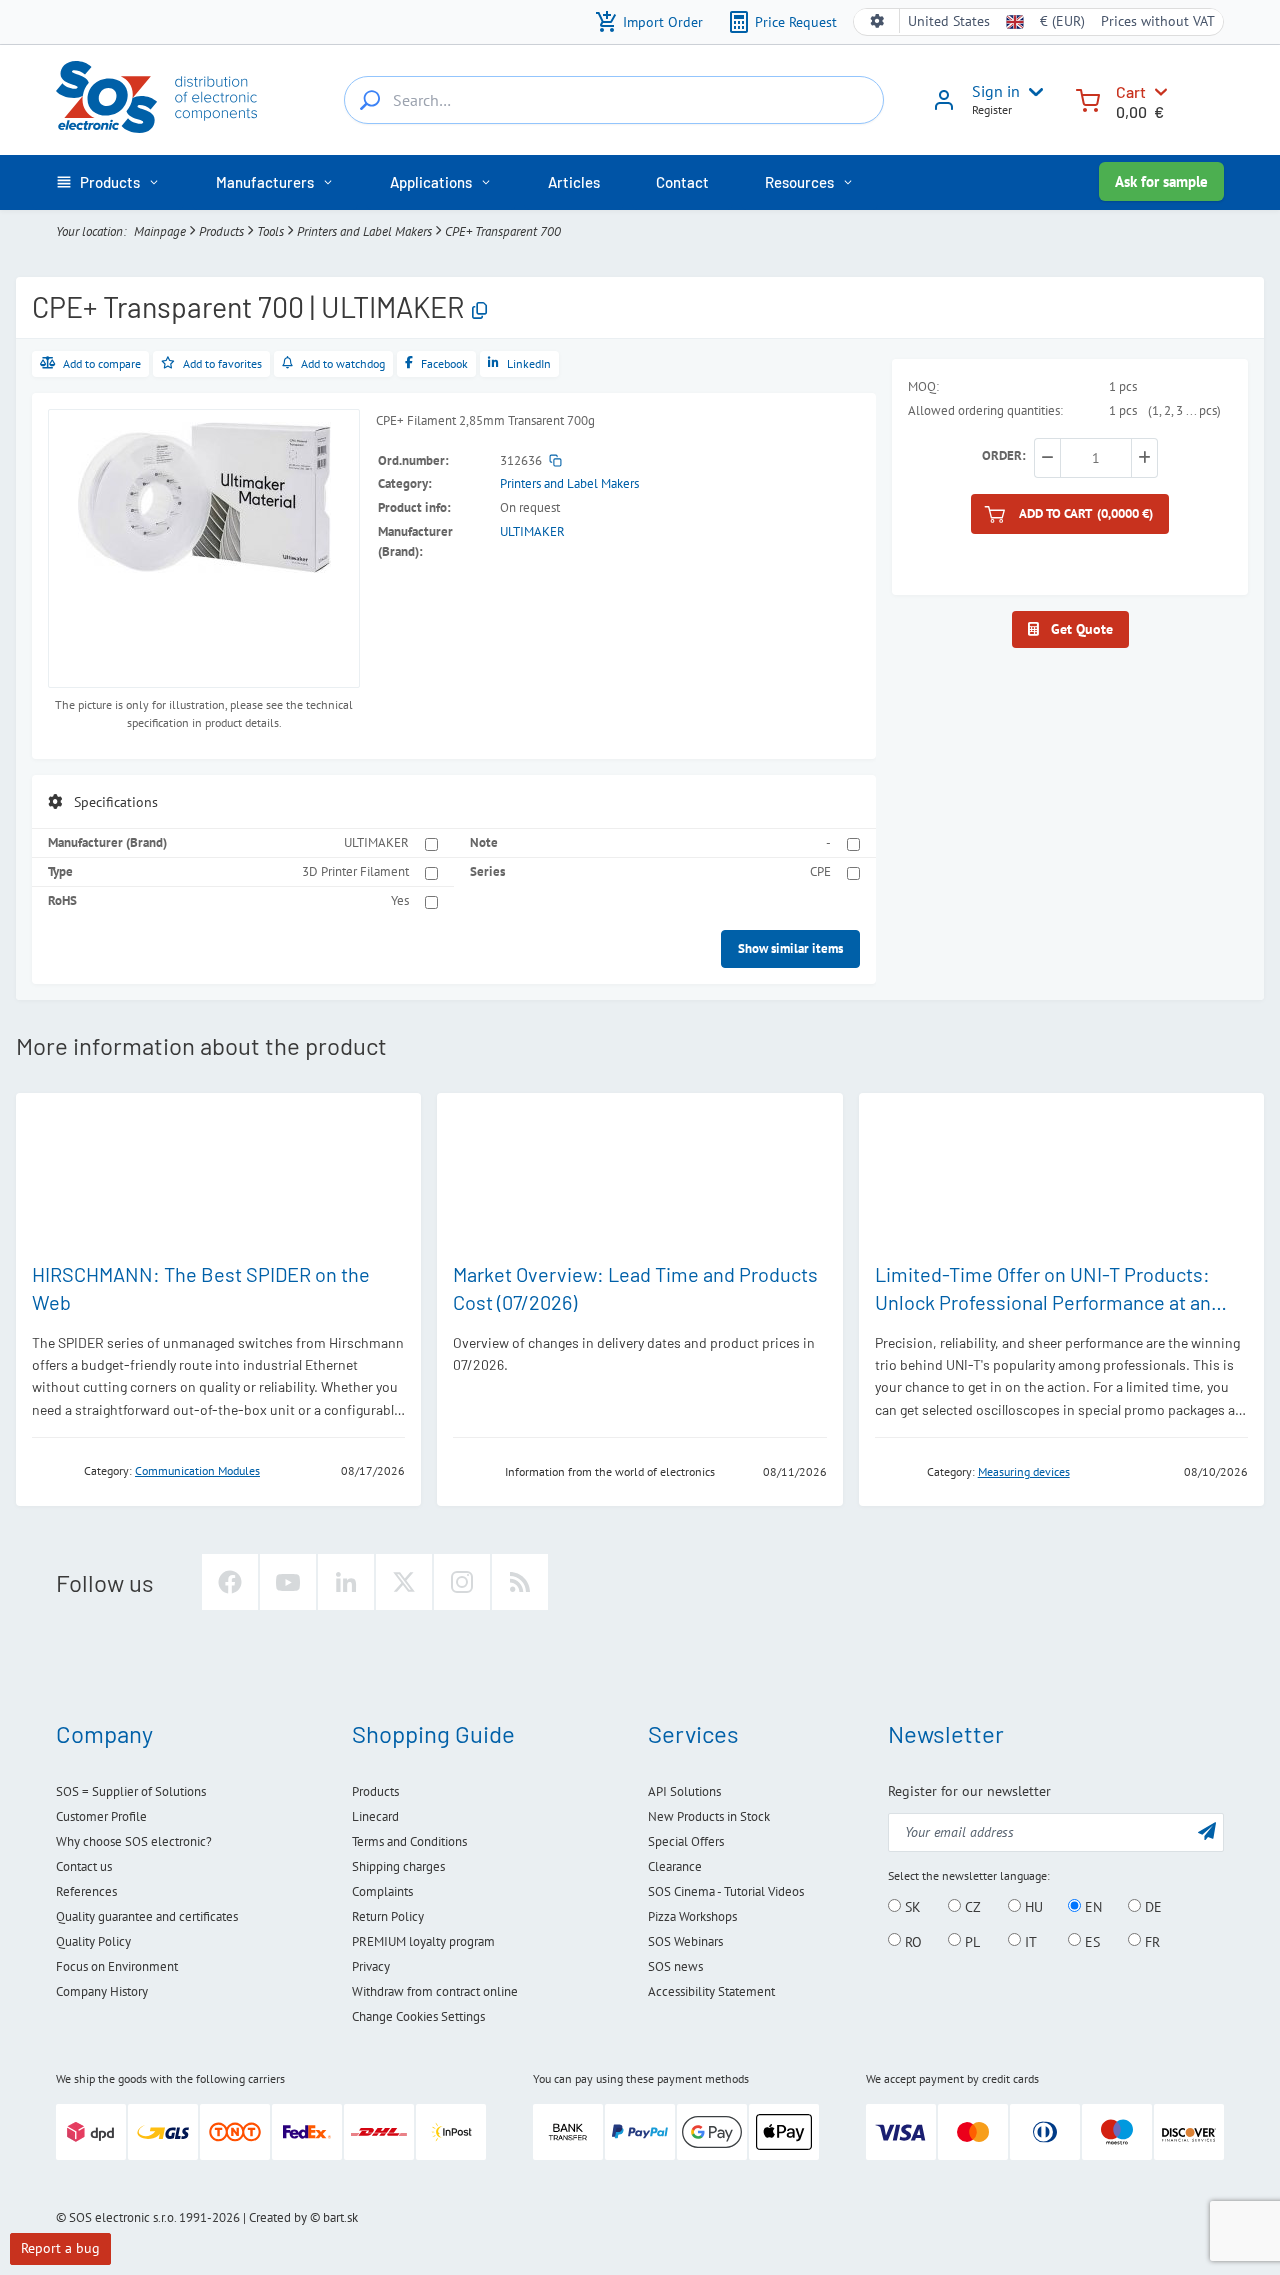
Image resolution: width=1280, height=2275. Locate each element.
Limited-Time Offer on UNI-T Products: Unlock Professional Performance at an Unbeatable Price (1043, 1302)
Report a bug (60, 2248)
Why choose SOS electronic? (134, 1841)
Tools (270, 231)
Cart (1131, 91)
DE (1151, 1907)
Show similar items (790, 948)
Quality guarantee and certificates (147, 1916)
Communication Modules (197, 1470)
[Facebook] (230, 1582)
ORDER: (1004, 455)
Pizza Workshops (692, 1916)
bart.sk (340, 2217)
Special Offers (686, 1841)
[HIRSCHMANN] (52, 1469)
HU (1032, 1907)
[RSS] (520, 1582)
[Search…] (370, 100)
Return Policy (388, 1916)
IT (1029, 1941)
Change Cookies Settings (418, 2016)
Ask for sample (1161, 181)
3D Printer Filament (355, 871)
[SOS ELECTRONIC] (473, 1470)
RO (911, 1941)
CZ (971, 1907)
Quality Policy (93, 1941)
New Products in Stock (709, 1816)
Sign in (996, 91)
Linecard (375, 1816)
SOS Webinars (685, 1941)
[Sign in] (944, 107)
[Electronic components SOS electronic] (156, 97)
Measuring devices (1024, 1471)
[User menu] (1032, 92)
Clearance (675, 1866)
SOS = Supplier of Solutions (131, 1791)
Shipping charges (398, 1866)
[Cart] (1088, 98)
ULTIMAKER (532, 531)
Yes (400, 900)
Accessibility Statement (711, 1991)
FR (1150, 1941)
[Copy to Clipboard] (479, 311)
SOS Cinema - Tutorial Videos (726, 1891)
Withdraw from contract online (435, 1991)
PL (970, 1941)
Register (992, 109)
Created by (278, 2217)
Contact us (84, 1866)
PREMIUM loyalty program (423, 1941)
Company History (102, 1991)
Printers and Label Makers (364, 231)
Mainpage (160, 231)
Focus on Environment (117, 1966)
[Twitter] (404, 1582)
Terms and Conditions (409, 1841)
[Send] (1207, 1830)
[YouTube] (288, 1582)
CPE (820, 871)
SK (911, 1907)
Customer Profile (101, 1816)
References (86, 1891)
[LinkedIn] (346, 1582)
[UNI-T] (895, 1470)
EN (1091, 1907)
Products (221, 231)
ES (1090, 1941)
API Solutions (684, 1791)
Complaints (382, 1891)
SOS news (675, 1966)
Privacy (371, 1966)
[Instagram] (462, 1582)
